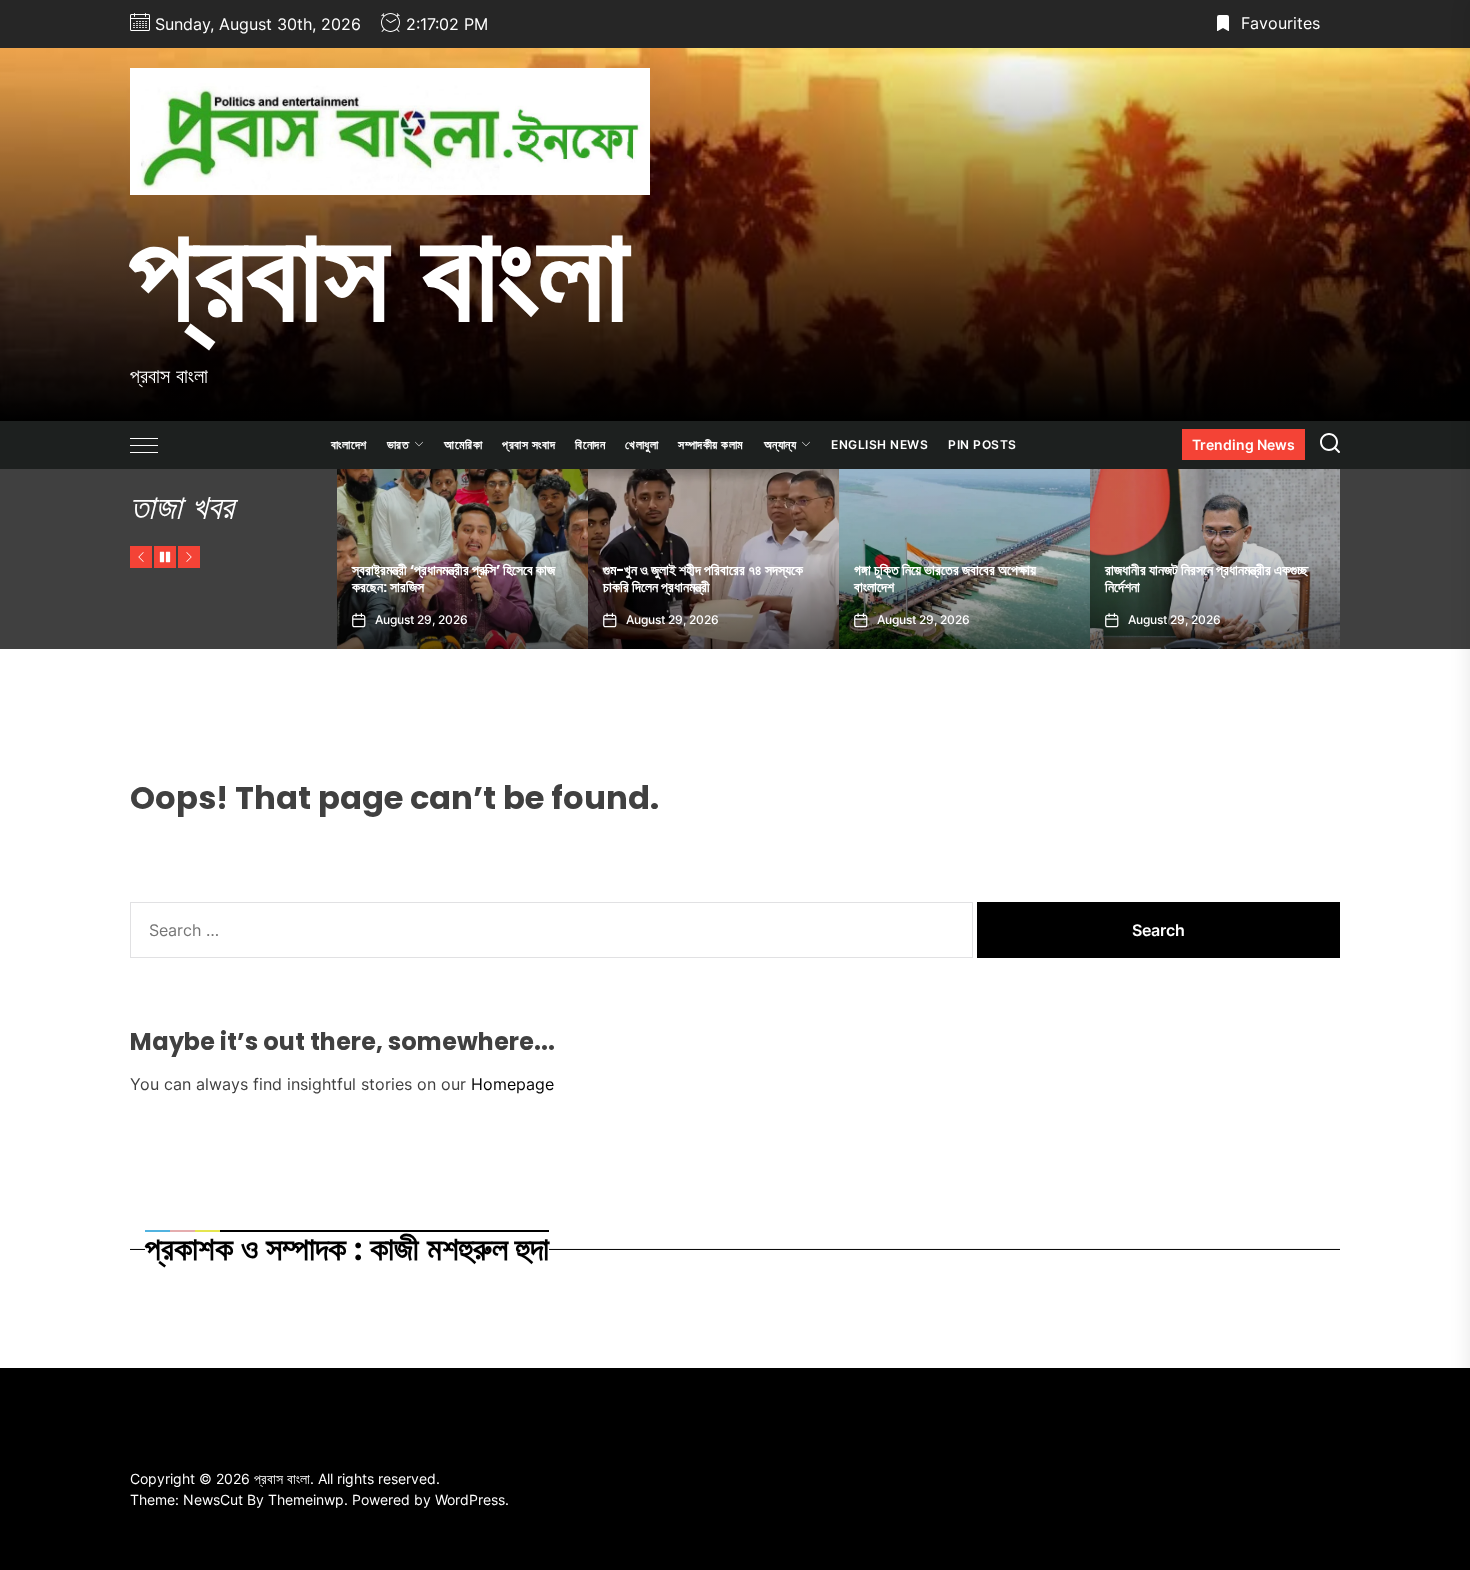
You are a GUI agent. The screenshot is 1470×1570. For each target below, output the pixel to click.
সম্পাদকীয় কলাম (711, 444)
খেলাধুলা (641, 444)
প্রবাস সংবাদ (528, 444)
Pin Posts (982, 444)
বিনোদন (590, 444)
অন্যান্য (780, 444)
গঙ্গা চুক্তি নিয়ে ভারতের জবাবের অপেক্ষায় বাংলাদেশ (800, 578)
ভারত (398, 444)
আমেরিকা (463, 444)
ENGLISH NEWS (879, 444)
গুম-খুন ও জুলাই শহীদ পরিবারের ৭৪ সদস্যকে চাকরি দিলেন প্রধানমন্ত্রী (558, 578)
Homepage (512, 1084)
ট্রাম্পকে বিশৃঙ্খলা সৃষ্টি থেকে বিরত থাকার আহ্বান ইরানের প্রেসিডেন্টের (1320, 578)
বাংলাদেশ (349, 444)
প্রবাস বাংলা (379, 273)
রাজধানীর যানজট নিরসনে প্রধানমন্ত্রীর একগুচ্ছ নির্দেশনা (1061, 578)
